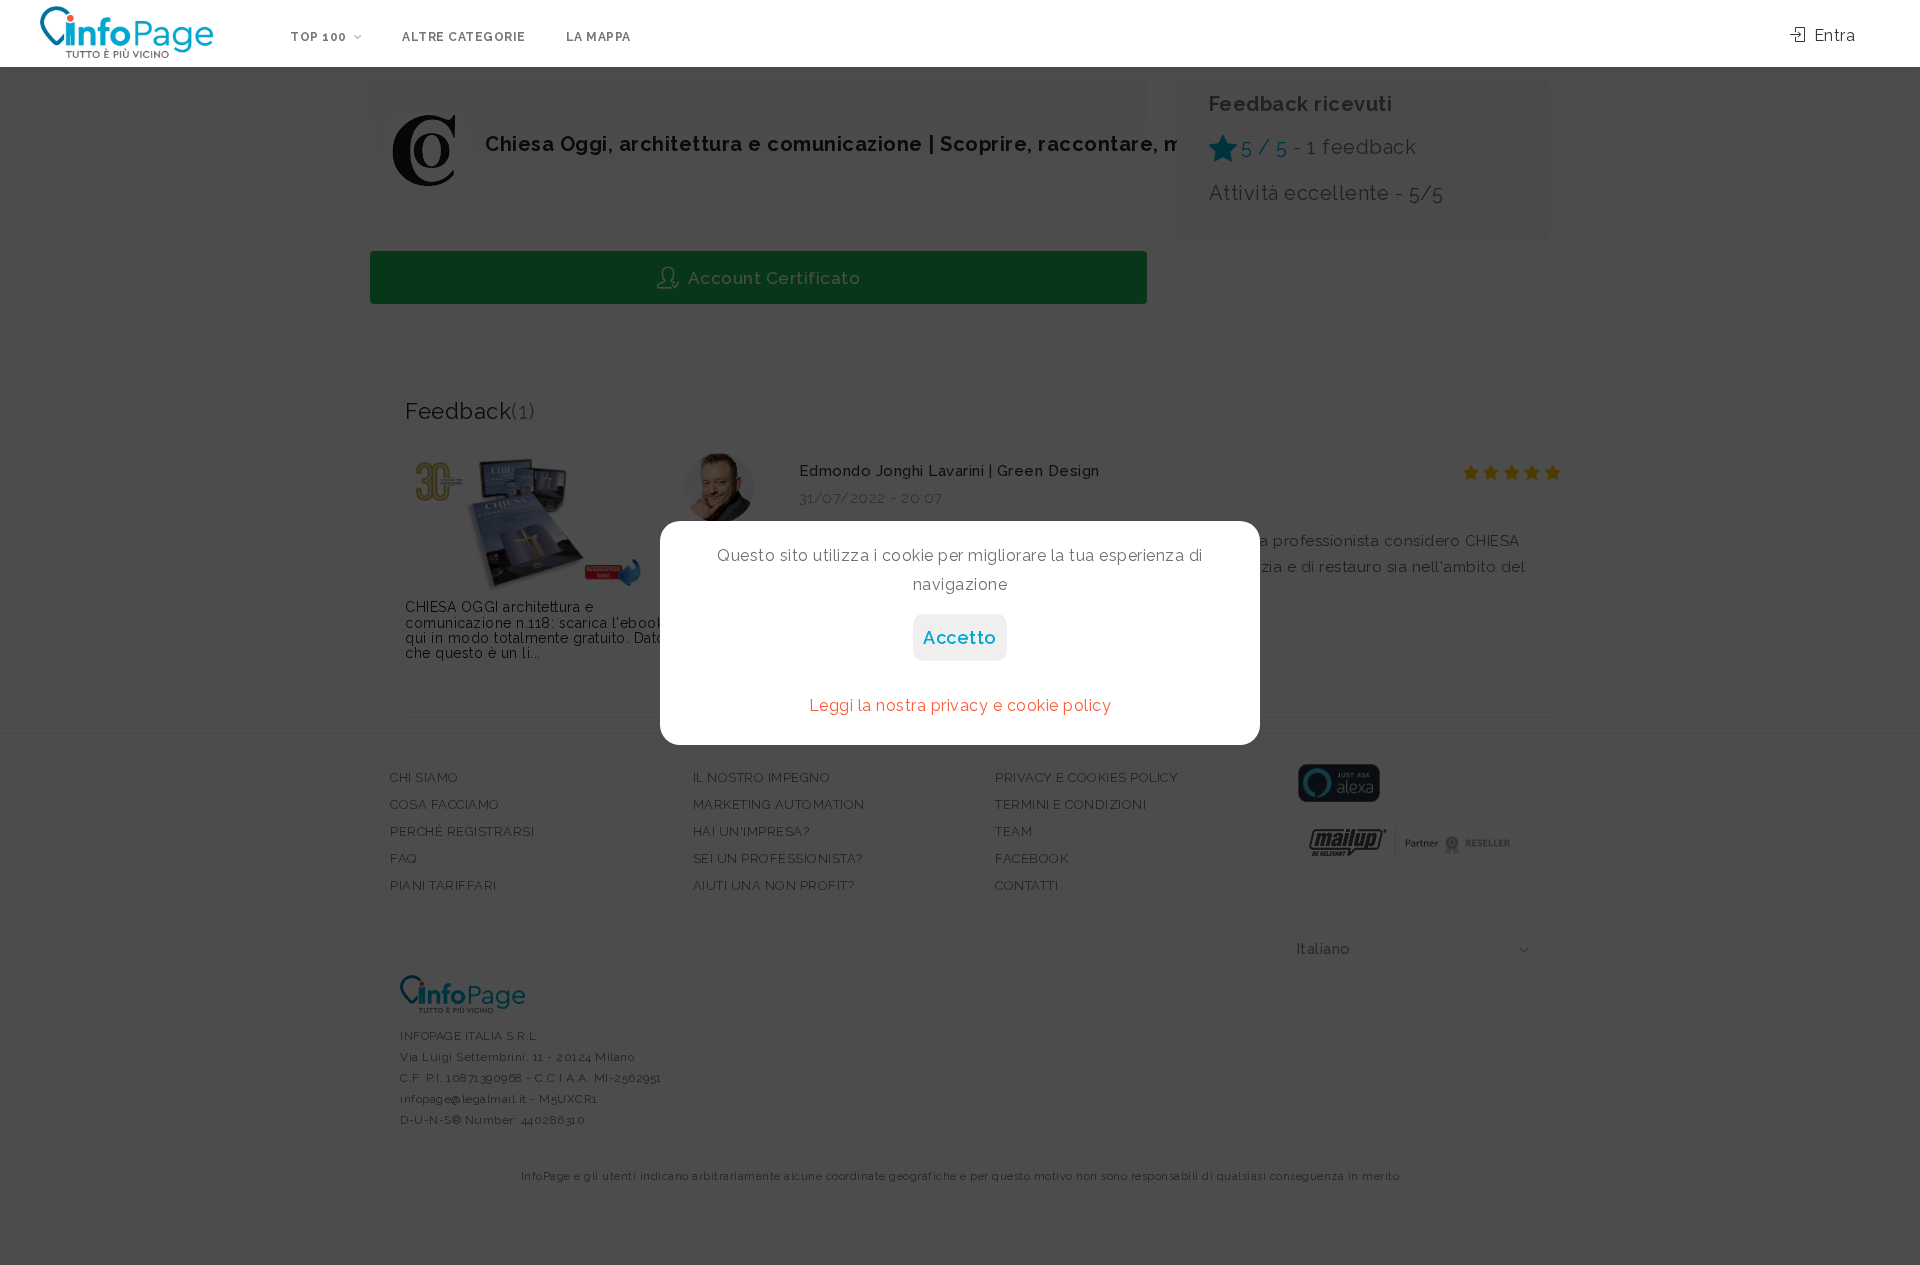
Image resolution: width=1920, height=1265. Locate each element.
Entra (1832, 35)
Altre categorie (464, 37)
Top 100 (318, 37)
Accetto (960, 637)
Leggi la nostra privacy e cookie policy (960, 705)
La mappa (598, 37)
